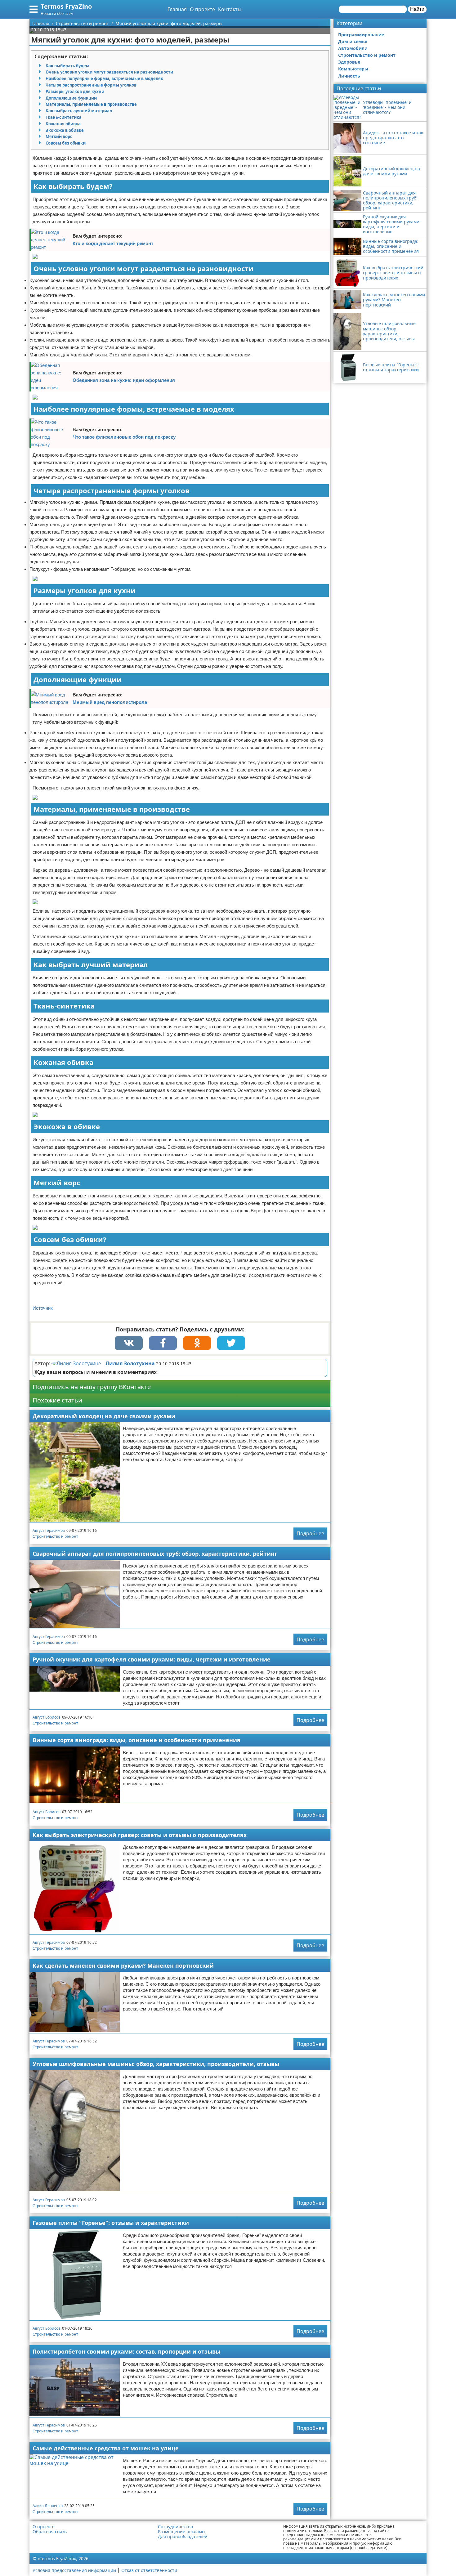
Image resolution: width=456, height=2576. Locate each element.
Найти (417, 9)
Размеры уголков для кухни (75, 92)
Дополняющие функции (71, 98)
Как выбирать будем (67, 66)
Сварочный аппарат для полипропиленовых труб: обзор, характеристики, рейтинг (155, 1554)
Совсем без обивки (66, 143)
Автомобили (353, 48)
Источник (43, 1308)
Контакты (230, 9)
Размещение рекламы (182, 2532)
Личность (349, 76)
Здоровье (349, 62)
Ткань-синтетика (64, 117)
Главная (177, 9)
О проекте (202, 9)
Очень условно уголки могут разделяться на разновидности (109, 72)
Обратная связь (50, 2532)
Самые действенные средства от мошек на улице (106, 2448)
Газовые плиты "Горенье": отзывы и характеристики (111, 2223)
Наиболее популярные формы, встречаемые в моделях (104, 78)
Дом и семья (353, 41)
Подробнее (310, 1533)
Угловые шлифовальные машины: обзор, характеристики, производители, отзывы (156, 2064)
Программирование (361, 35)
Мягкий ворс (59, 136)
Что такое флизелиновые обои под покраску (124, 437)
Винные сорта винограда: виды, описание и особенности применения (136, 1740)
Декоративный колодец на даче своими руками (104, 1416)
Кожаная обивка (63, 124)
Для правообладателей (183, 2537)
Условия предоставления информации (74, 2570)
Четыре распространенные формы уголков (91, 85)
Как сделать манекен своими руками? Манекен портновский (123, 1966)
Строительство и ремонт (55, 1536)
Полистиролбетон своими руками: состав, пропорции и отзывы (126, 2351)
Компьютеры (353, 69)
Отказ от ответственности (149, 2570)
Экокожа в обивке (65, 130)
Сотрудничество (175, 2527)
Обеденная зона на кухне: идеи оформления (124, 380)
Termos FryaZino (66, 6)
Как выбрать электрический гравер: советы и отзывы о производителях (140, 1835)
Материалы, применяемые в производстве (91, 104)
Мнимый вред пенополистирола (110, 702)
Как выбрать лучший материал (79, 111)
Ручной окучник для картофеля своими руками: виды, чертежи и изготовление (152, 1659)
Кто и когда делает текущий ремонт (113, 243)
